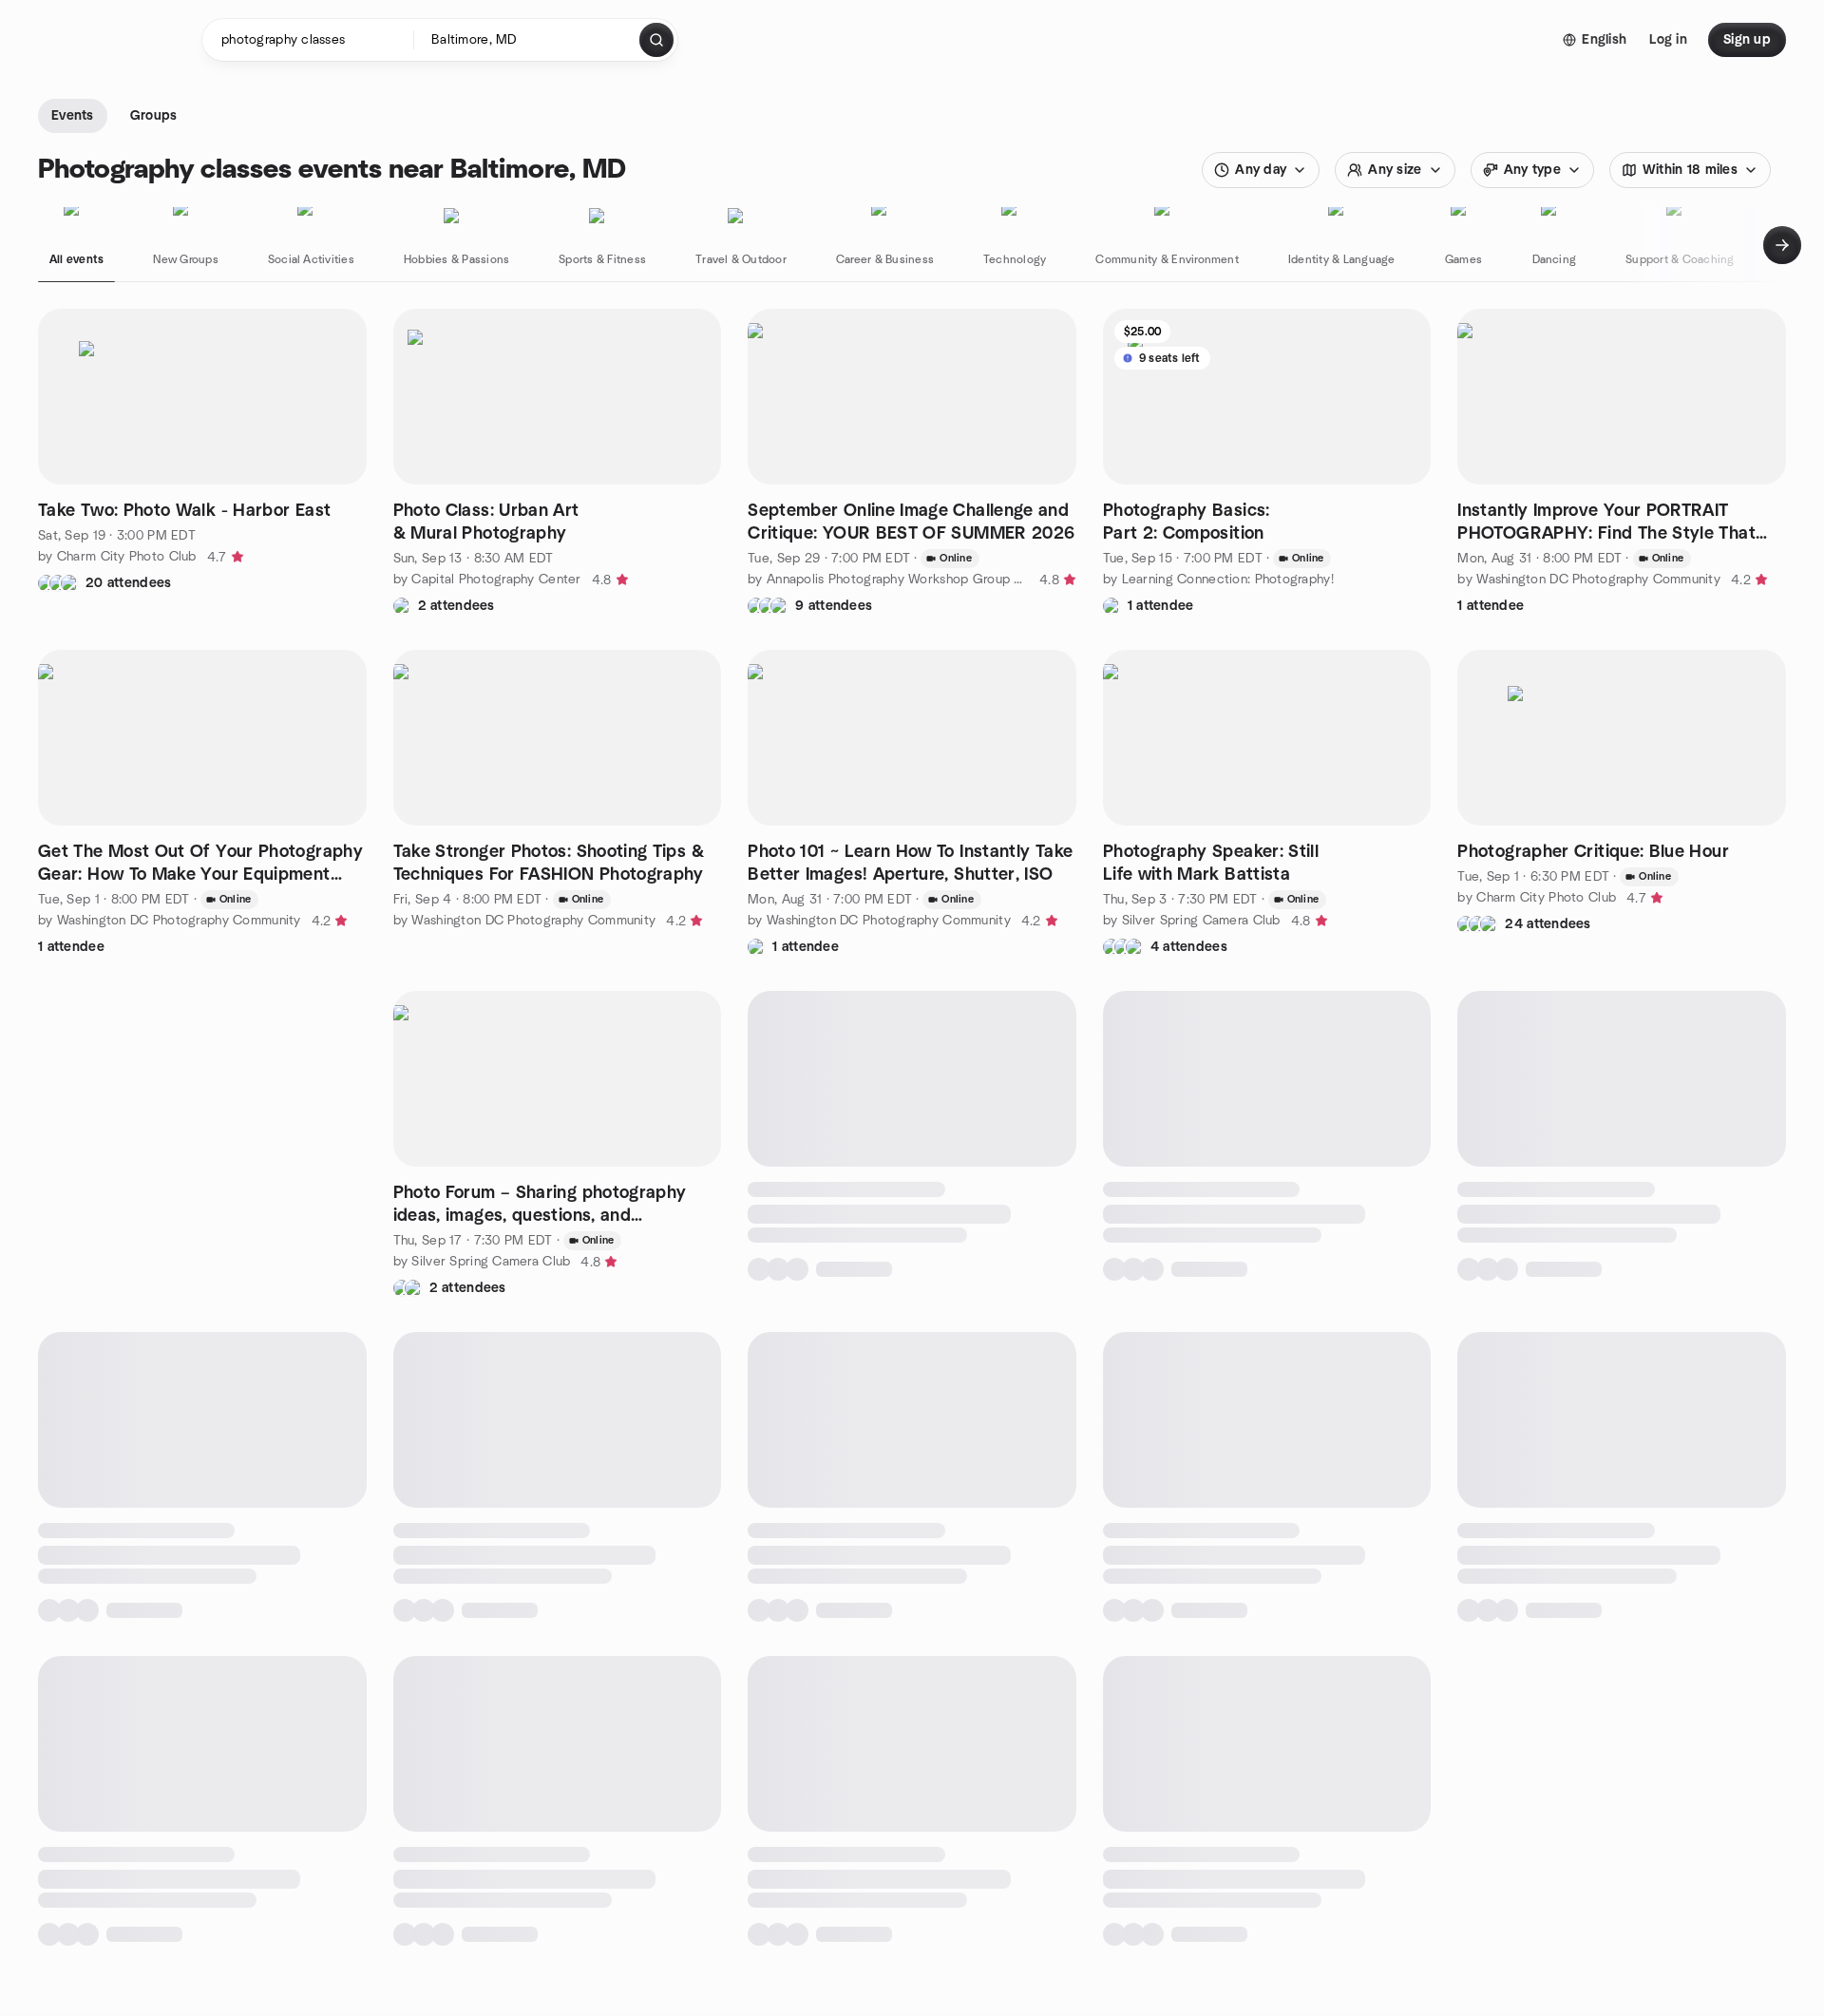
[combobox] (528, 40)
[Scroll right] (1782, 245)
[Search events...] (656, 40)
